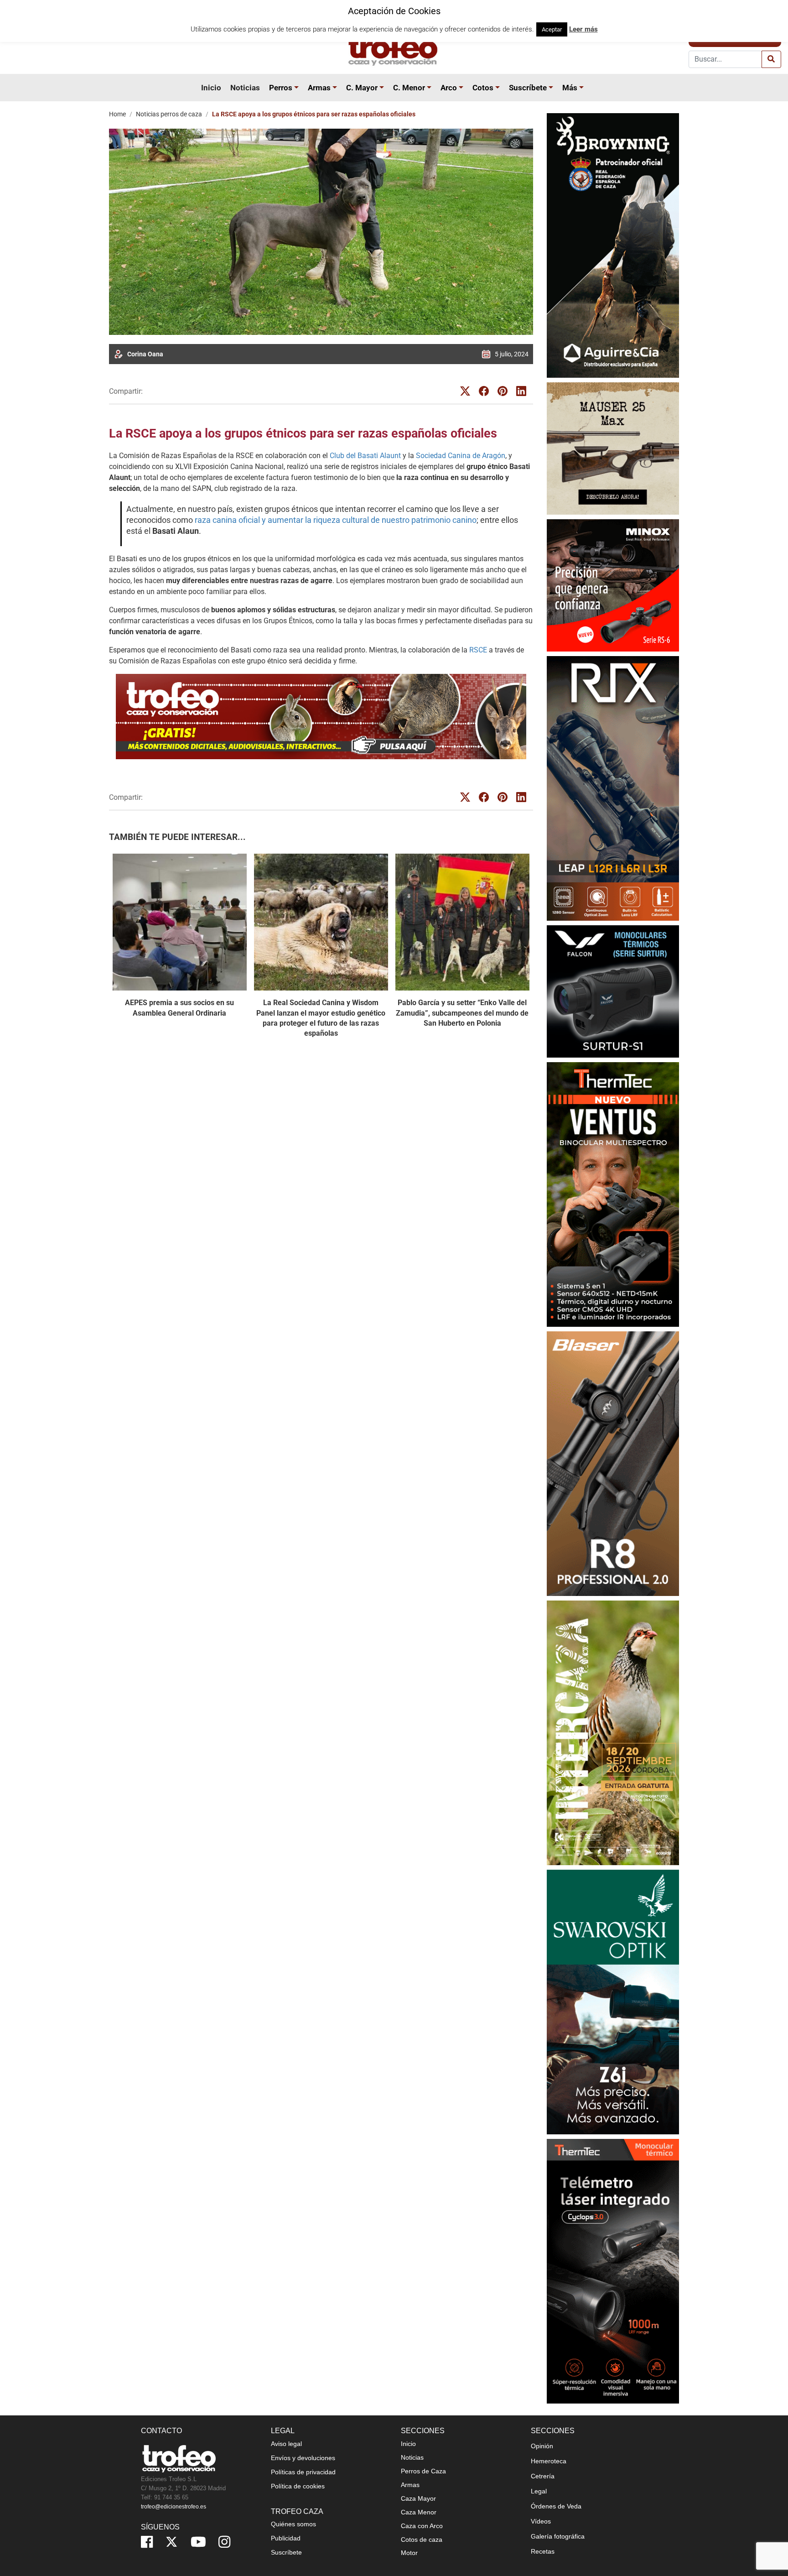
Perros (281, 88)
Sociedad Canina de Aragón (461, 456)
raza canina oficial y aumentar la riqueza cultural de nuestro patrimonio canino (336, 520)
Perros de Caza (423, 2471)
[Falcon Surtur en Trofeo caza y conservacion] (613, 991)
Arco (449, 88)
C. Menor (409, 88)
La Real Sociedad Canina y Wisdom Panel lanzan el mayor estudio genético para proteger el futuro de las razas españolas (321, 1018)
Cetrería (543, 2476)
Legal (539, 2491)
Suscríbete (528, 88)
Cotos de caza (422, 2539)
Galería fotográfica (558, 2536)
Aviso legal (286, 2444)
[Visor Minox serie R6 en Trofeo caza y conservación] (613, 585)
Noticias (245, 88)
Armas (319, 88)
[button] (298, 88)
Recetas (543, 2551)
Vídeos (541, 2521)
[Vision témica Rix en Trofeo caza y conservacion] (613, 788)
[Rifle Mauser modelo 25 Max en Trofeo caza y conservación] (613, 448)
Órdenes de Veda (556, 2506)
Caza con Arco (422, 2526)
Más (570, 88)
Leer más (583, 29)
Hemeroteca (549, 2461)
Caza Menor (419, 2512)
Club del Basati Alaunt (365, 456)
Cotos (483, 88)
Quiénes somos (293, 2524)
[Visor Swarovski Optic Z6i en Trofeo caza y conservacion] (613, 2002)
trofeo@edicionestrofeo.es (174, 2507)
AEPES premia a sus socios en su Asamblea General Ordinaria (179, 1008)
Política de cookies (298, 2486)
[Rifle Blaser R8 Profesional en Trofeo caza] (613, 1463)
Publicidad (286, 2538)
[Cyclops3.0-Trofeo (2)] (613, 2271)
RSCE (478, 650)
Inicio (211, 88)
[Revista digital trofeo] (321, 717)
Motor (409, 2553)
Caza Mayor (418, 2498)
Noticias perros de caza (169, 114)
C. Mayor (362, 88)
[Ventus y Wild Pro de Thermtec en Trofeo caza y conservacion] (613, 1194)
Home (117, 114)
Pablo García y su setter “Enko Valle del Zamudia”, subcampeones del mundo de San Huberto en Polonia (462, 1013)
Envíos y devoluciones (303, 2458)
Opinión (542, 2446)
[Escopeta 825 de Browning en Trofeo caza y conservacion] (613, 245)
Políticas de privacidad (303, 2472)
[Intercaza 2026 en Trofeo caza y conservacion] (613, 1733)
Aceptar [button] (552, 29)
